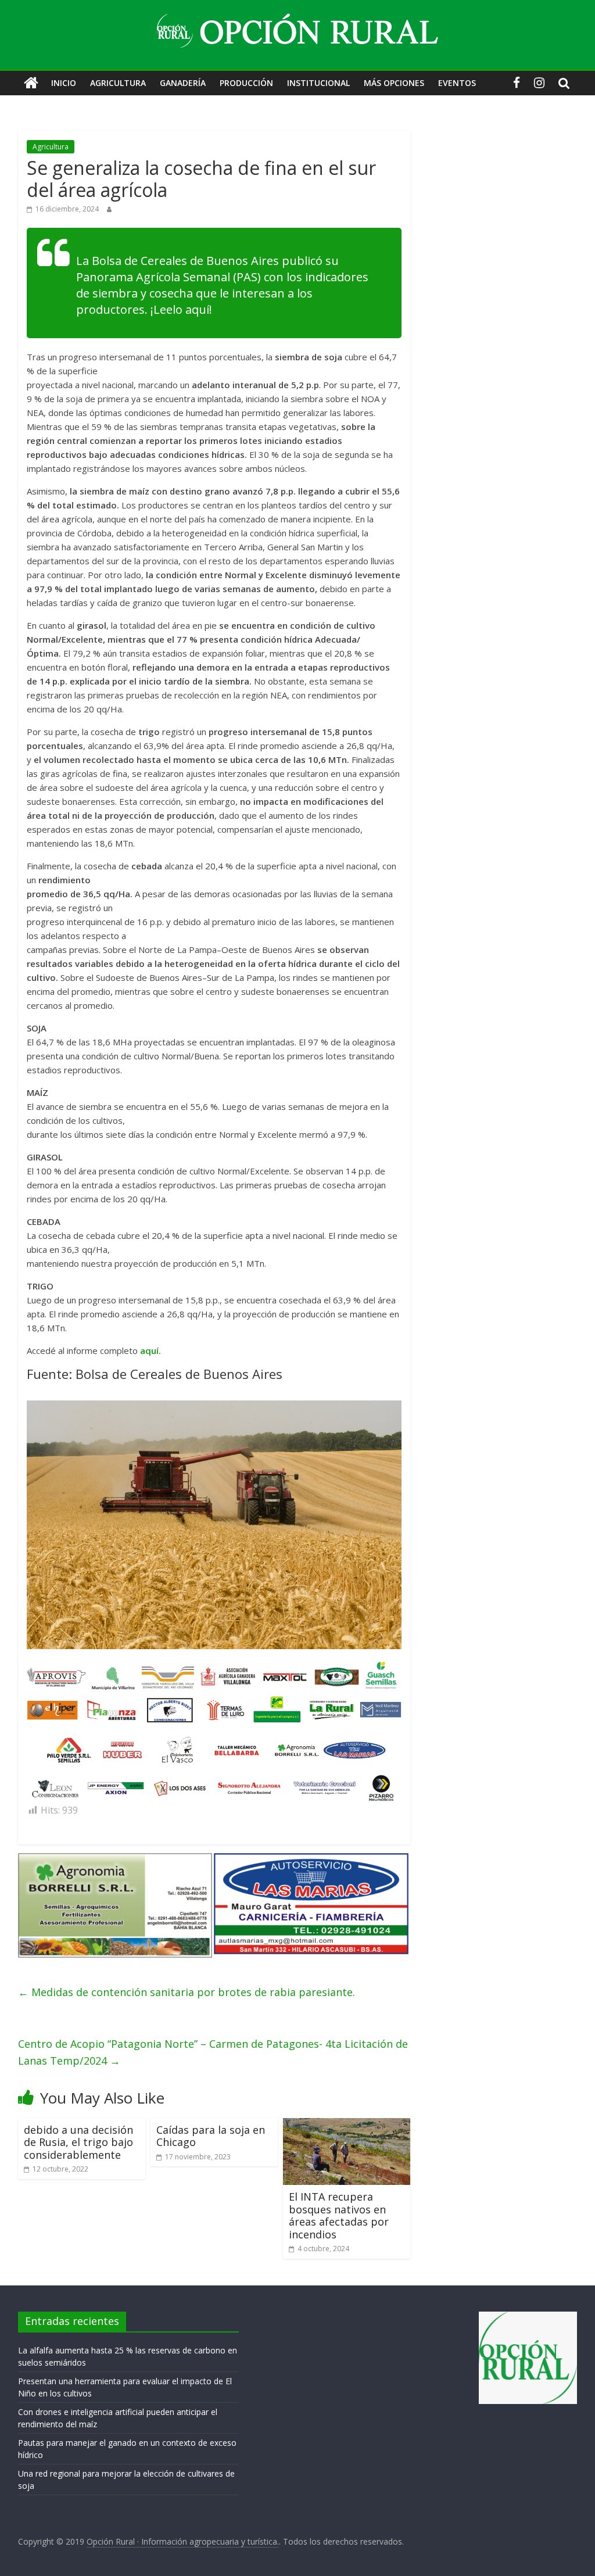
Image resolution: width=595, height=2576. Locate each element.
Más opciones (394, 83)
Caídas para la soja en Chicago (211, 2136)
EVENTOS (457, 83)
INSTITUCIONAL (318, 83)
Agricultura (118, 83)
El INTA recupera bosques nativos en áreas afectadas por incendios (339, 2215)
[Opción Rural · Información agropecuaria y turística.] (31, 83)
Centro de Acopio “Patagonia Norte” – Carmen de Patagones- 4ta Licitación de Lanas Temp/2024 (213, 2052)
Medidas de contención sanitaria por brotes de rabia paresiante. (187, 1992)
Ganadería (183, 83)
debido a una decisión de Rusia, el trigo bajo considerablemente (78, 2142)
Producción (246, 83)
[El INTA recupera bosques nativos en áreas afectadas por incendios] (347, 2125)
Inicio (64, 83)
